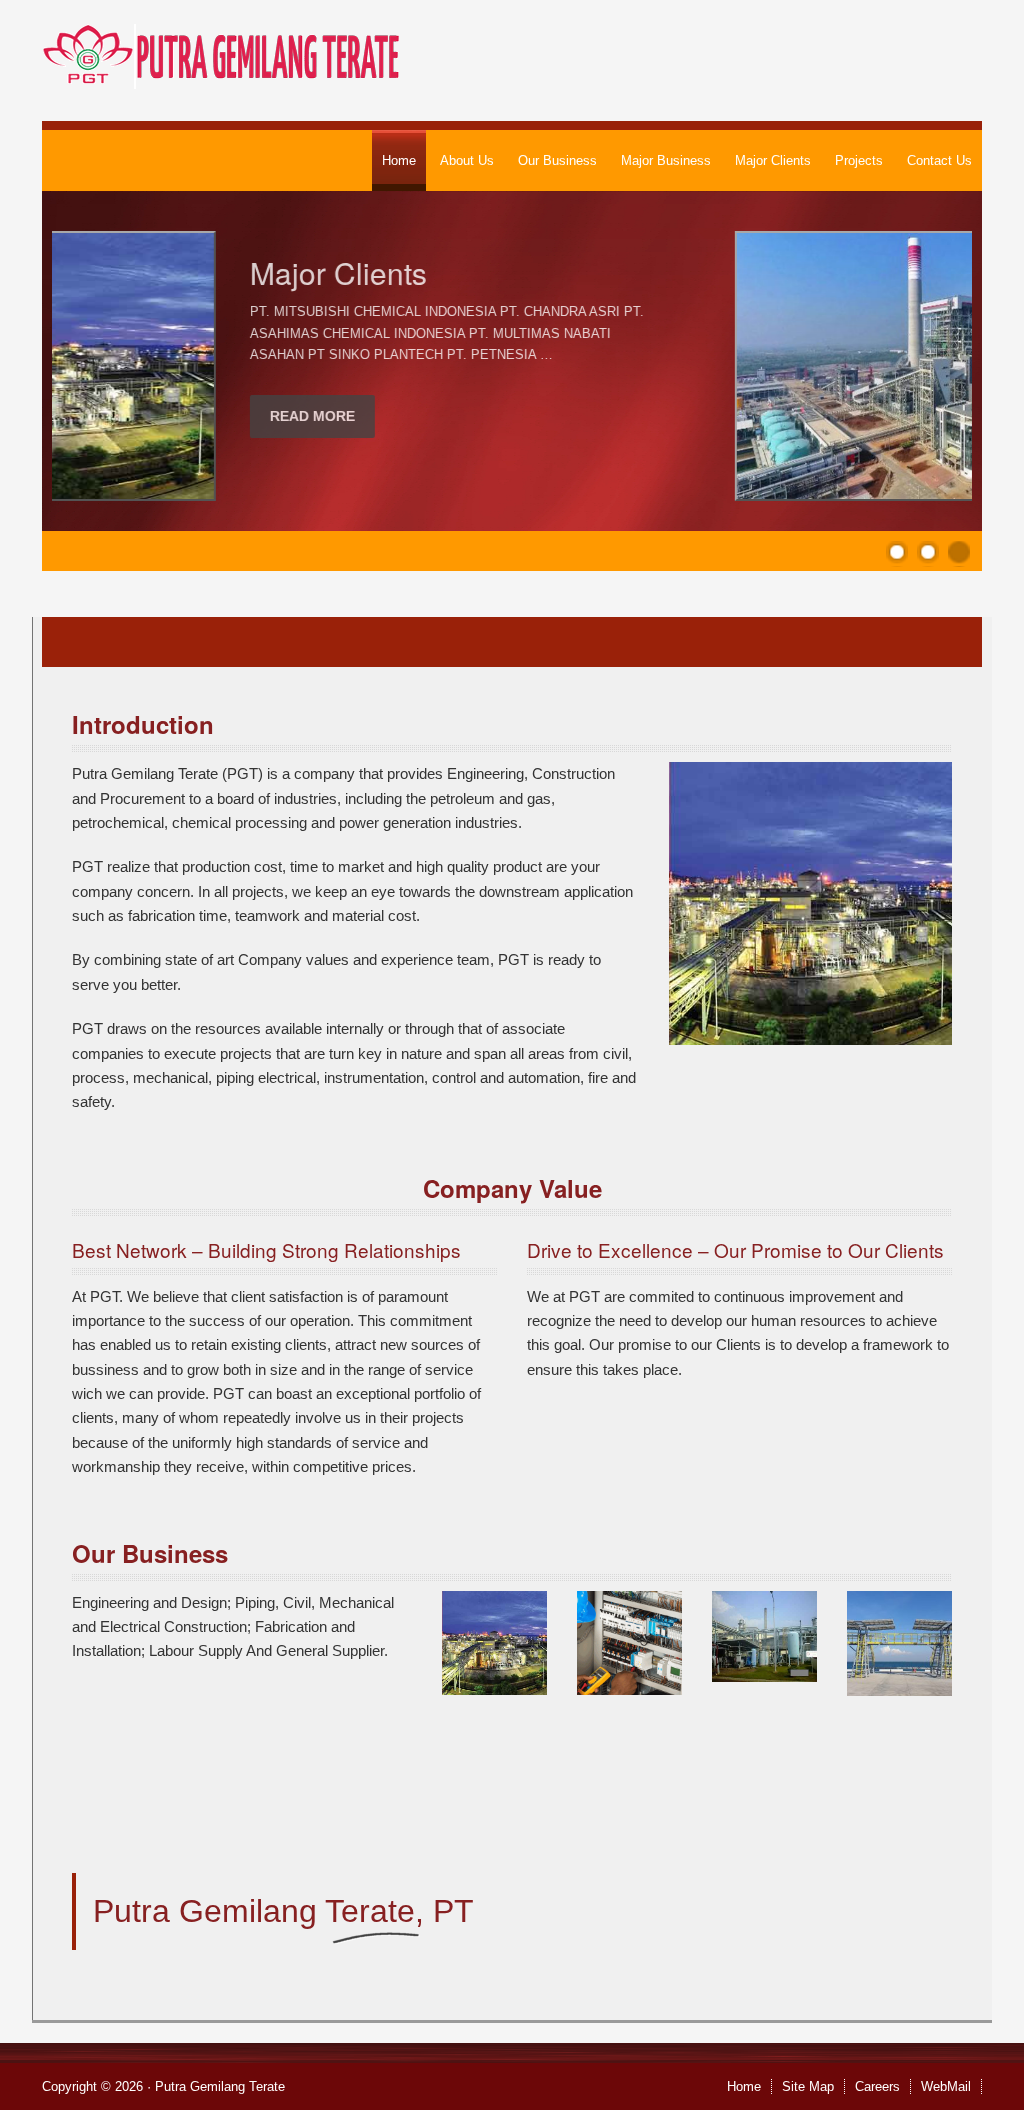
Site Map (808, 2086)
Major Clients (174, 272)
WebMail (946, 2086)
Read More (148, 416)
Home (744, 2086)
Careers (877, 2086)
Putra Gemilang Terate (220, 2086)
